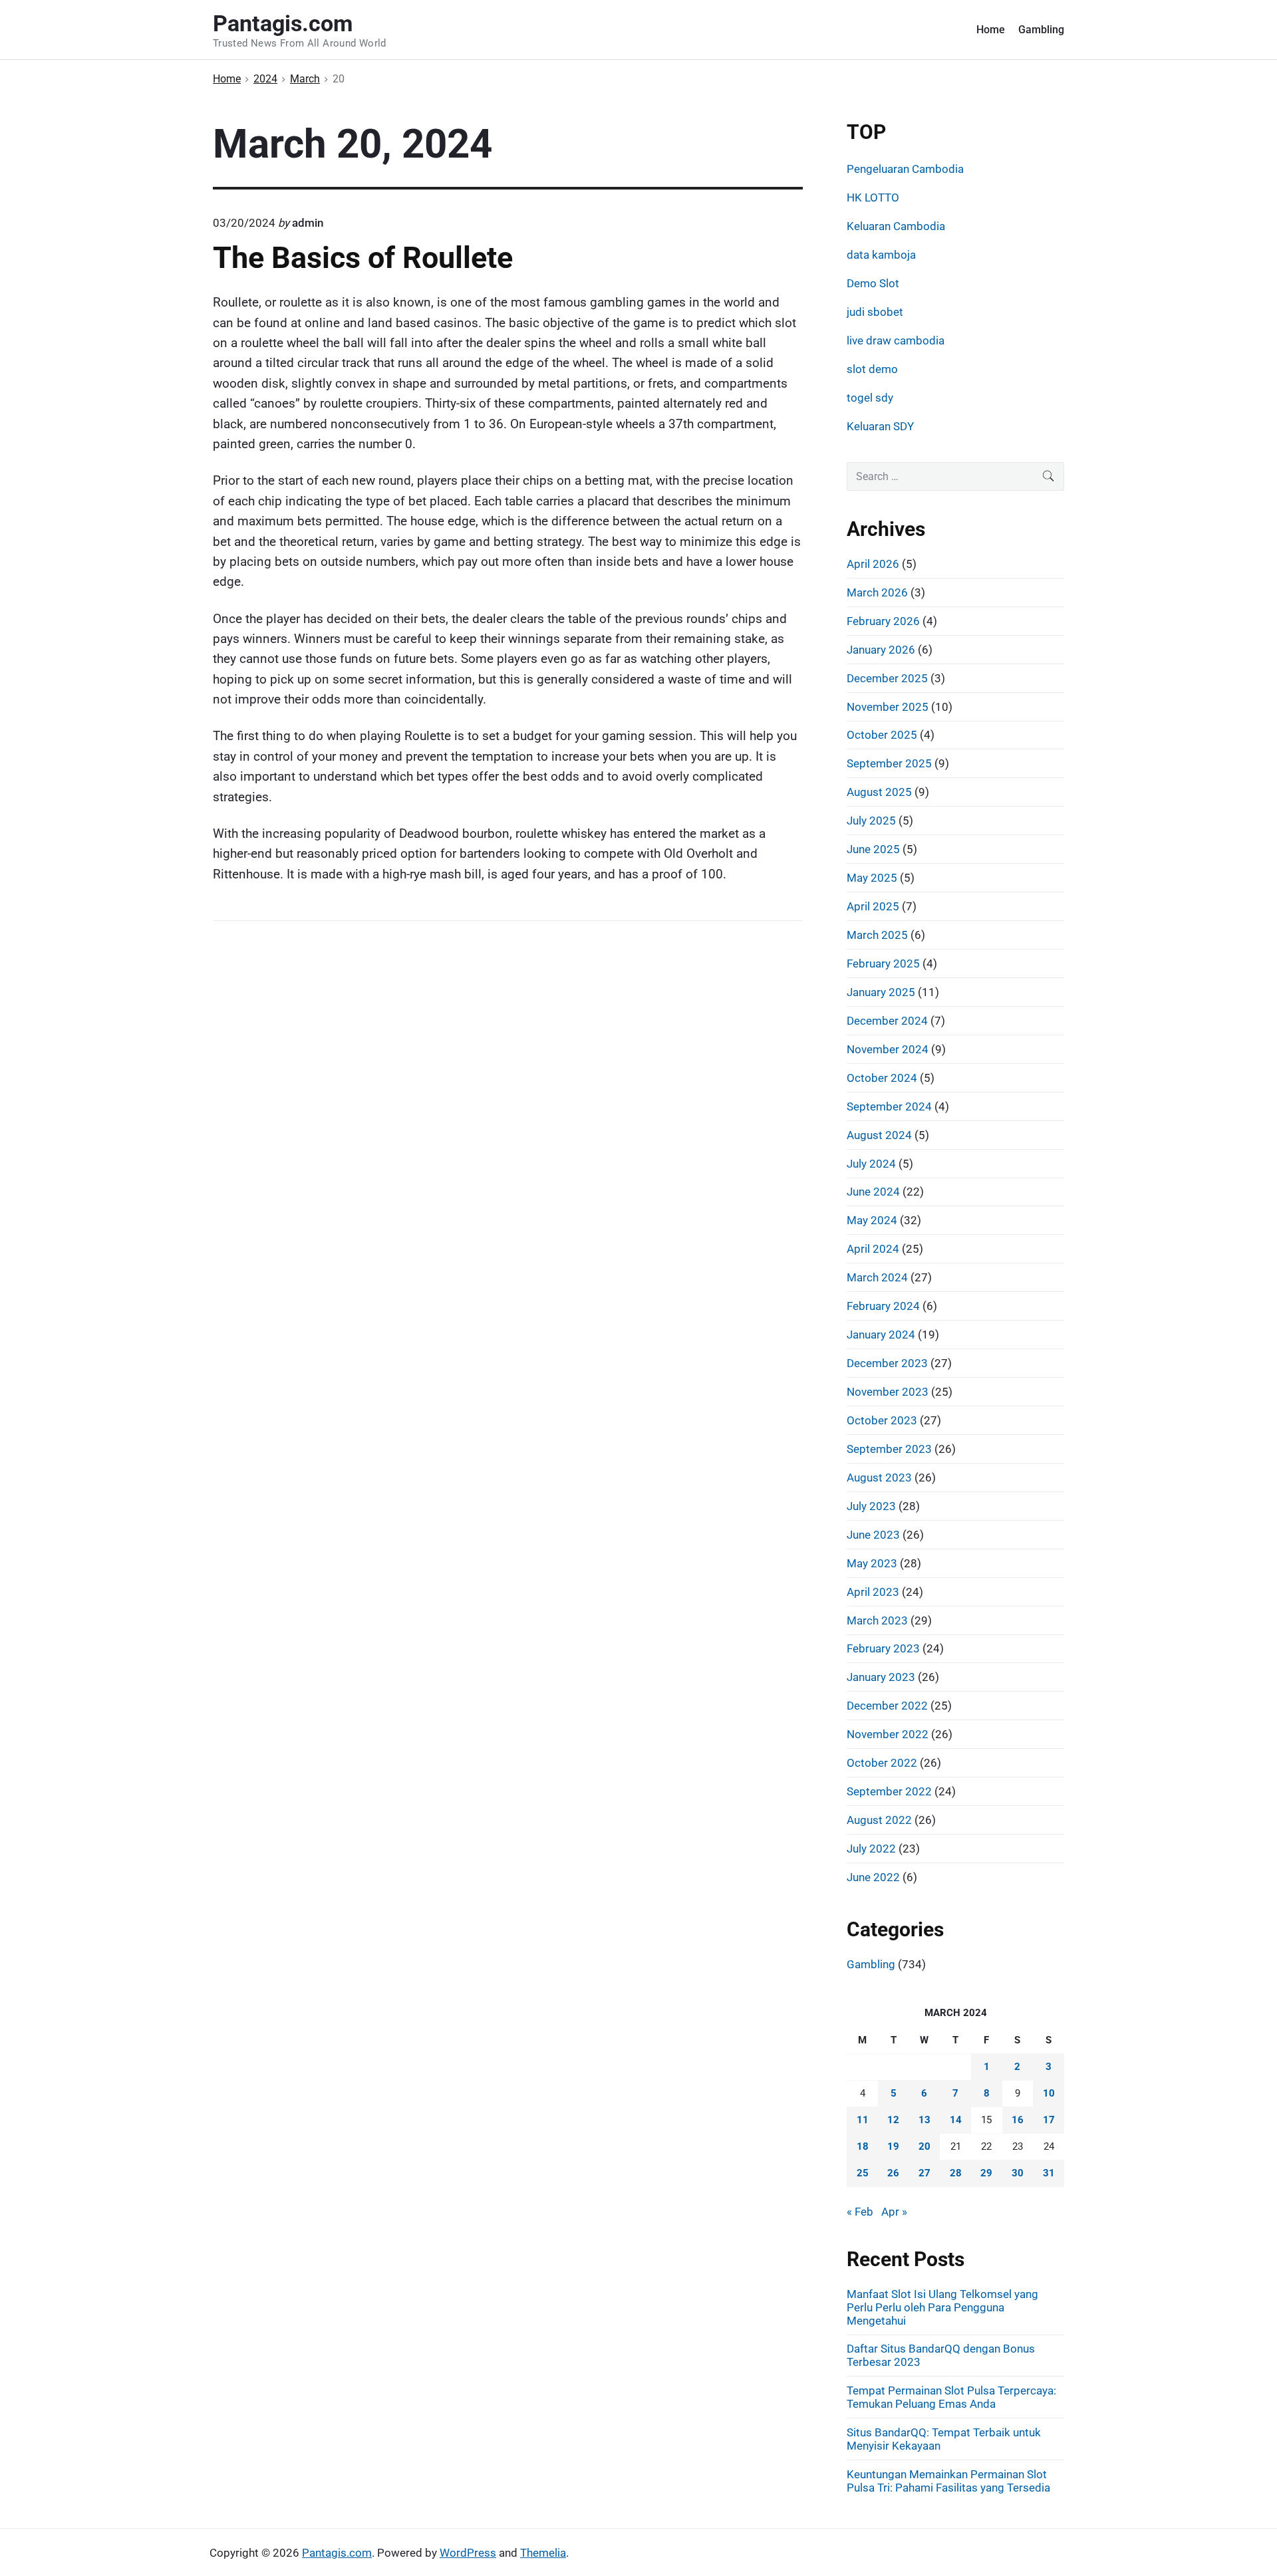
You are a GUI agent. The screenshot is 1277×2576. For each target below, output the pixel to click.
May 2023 (872, 1563)
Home (991, 30)
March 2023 (877, 1620)
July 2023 (871, 1506)
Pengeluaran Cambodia (905, 169)
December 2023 (887, 1363)
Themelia (543, 2553)
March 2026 (877, 592)
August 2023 (879, 1478)
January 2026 (881, 650)
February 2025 (883, 964)
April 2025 (873, 906)
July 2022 (871, 1849)
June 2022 (873, 1877)
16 (1018, 2120)
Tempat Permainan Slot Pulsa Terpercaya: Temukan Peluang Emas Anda (951, 2397)
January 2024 (881, 1335)
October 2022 (882, 1763)
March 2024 (877, 1277)
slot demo (872, 369)
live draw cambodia (896, 340)
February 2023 (883, 1648)
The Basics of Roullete (363, 258)
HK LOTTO (873, 197)
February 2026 (883, 621)
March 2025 (877, 935)
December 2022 (887, 1706)
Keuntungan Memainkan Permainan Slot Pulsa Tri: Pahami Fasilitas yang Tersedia (948, 2481)
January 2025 (881, 992)
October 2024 (882, 1078)
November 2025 (888, 707)
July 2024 (871, 1164)
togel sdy (870, 398)
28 (956, 2173)
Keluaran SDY (880, 426)
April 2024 (873, 1249)
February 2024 (883, 1306)
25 (863, 2173)
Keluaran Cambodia (896, 226)
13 (924, 2120)
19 (893, 2146)
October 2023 (882, 1420)
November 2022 (888, 1734)
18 (863, 2146)
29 (986, 2173)
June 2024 (873, 1192)
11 (863, 2120)
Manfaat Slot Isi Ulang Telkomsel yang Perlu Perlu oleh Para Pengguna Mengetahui (942, 2307)
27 (924, 2173)
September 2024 (889, 1106)
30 (1018, 2173)
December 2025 (887, 678)
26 (893, 2173)
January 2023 (881, 1677)
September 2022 (889, 1791)
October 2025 (882, 735)
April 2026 (873, 564)
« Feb (860, 2212)
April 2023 (873, 1592)
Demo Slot (873, 283)
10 (1049, 2093)
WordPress (468, 2553)
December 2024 (887, 1021)
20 (924, 2146)
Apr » (894, 2212)
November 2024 (888, 1049)
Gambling (1041, 30)
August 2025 (879, 792)
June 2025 (873, 849)
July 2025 (871, 821)
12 (893, 2120)
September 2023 (889, 1449)
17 (1049, 2120)
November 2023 (888, 1392)
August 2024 (879, 1135)
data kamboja (881, 255)
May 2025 (872, 878)
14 (956, 2120)
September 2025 (889, 763)
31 (1049, 2173)
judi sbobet (875, 312)
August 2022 (879, 1820)
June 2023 (873, 1535)
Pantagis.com (337, 2553)
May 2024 (872, 1220)
